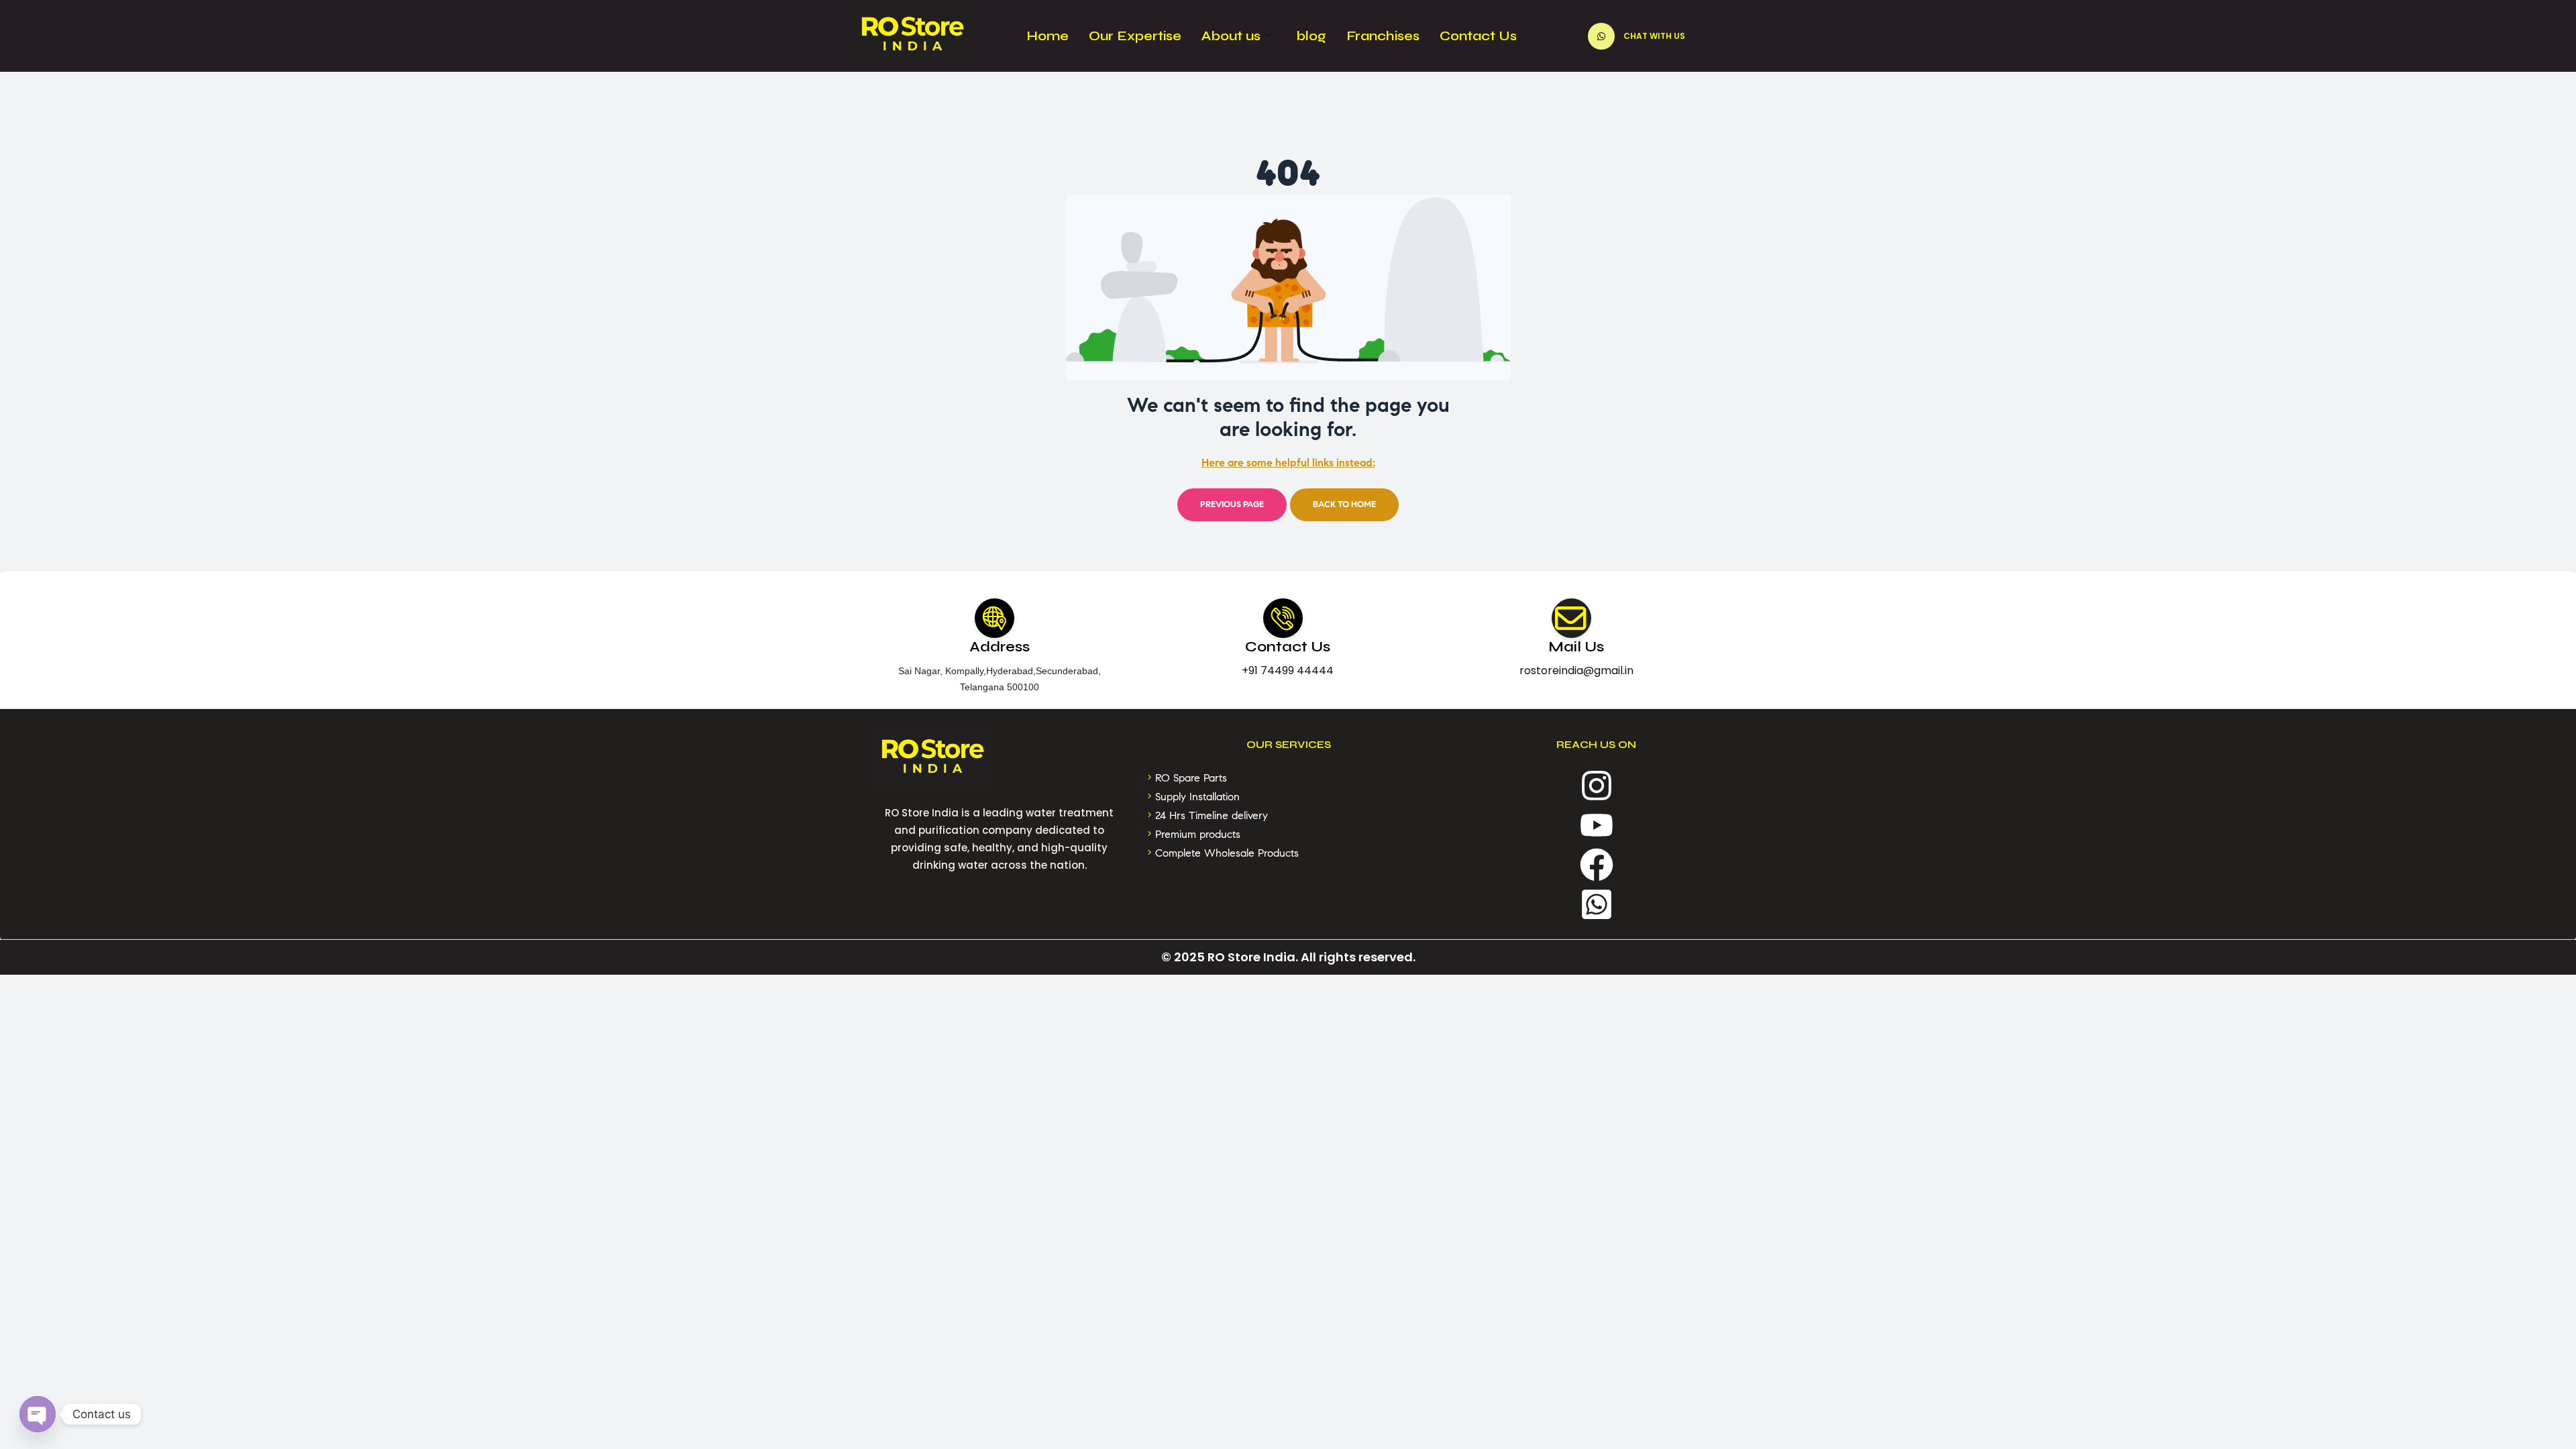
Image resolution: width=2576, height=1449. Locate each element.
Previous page (1232, 504)
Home (1048, 36)
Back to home (1344, 504)
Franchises (1383, 36)
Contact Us (1478, 36)
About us (1231, 36)
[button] (1636, 36)
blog (1311, 36)
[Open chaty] (38, 1414)
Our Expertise (1135, 36)
